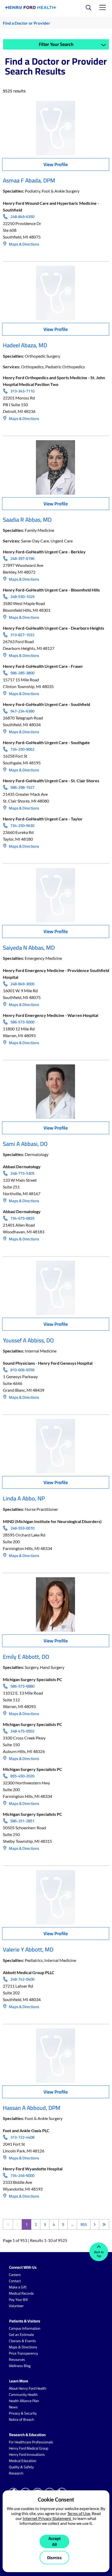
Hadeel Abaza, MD (25, 345)
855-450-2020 (22, 1776)
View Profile (56, 164)
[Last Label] (104, 2224)
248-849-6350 (22, 217)
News (13, 2407)
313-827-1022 (22, 635)
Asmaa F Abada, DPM (29, 180)
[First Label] (8, 2224)
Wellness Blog (20, 2366)
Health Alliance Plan (24, 2401)
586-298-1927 (22, 787)
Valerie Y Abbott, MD (28, 1949)
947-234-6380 (22, 711)
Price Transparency (23, 2353)
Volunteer (16, 2306)
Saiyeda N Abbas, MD (29, 948)
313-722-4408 (22, 2137)
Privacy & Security (23, 2413)
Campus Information (25, 2328)
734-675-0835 (22, 1218)
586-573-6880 (22, 1686)
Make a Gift (18, 2287)
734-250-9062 (22, 749)
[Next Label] (95, 2224)
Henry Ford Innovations (27, 2455)
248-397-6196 (22, 559)
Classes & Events (22, 2341)
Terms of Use (79, 2513)
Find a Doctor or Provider (27, 23)
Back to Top (99, 2254)
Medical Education (23, 2461)
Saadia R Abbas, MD (27, 520)
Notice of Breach (21, 2419)
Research (16, 2473)
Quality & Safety (21, 2467)
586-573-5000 (22, 1022)
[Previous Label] (17, 2224)
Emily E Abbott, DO (26, 1657)
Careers (15, 2275)
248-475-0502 (22, 1731)
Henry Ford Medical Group (29, 2448)
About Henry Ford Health (28, 2388)
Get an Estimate (21, 2335)
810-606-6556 (22, 1370)
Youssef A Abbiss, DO (28, 1340)
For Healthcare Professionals (31, 2442)
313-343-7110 (22, 391)
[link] (31, 8)
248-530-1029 (22, 597)
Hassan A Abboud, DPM (32, 2108)
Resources (17, 2360)
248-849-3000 (22, 984)
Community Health (23, 2395)
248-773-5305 (22, 1173)
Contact (15, 2281)
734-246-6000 (22, 2176)
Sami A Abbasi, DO (25, 1144)
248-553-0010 (22, 1528)
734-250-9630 (22, 826)
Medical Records (21, 2293)
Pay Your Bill (18, 2300)
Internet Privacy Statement (48, 2518)
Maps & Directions (24, 244)
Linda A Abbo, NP (24, 1498)
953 (84, 2224)
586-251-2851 (22, 1821)
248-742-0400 (22, 1979)
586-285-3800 (22, 673)
